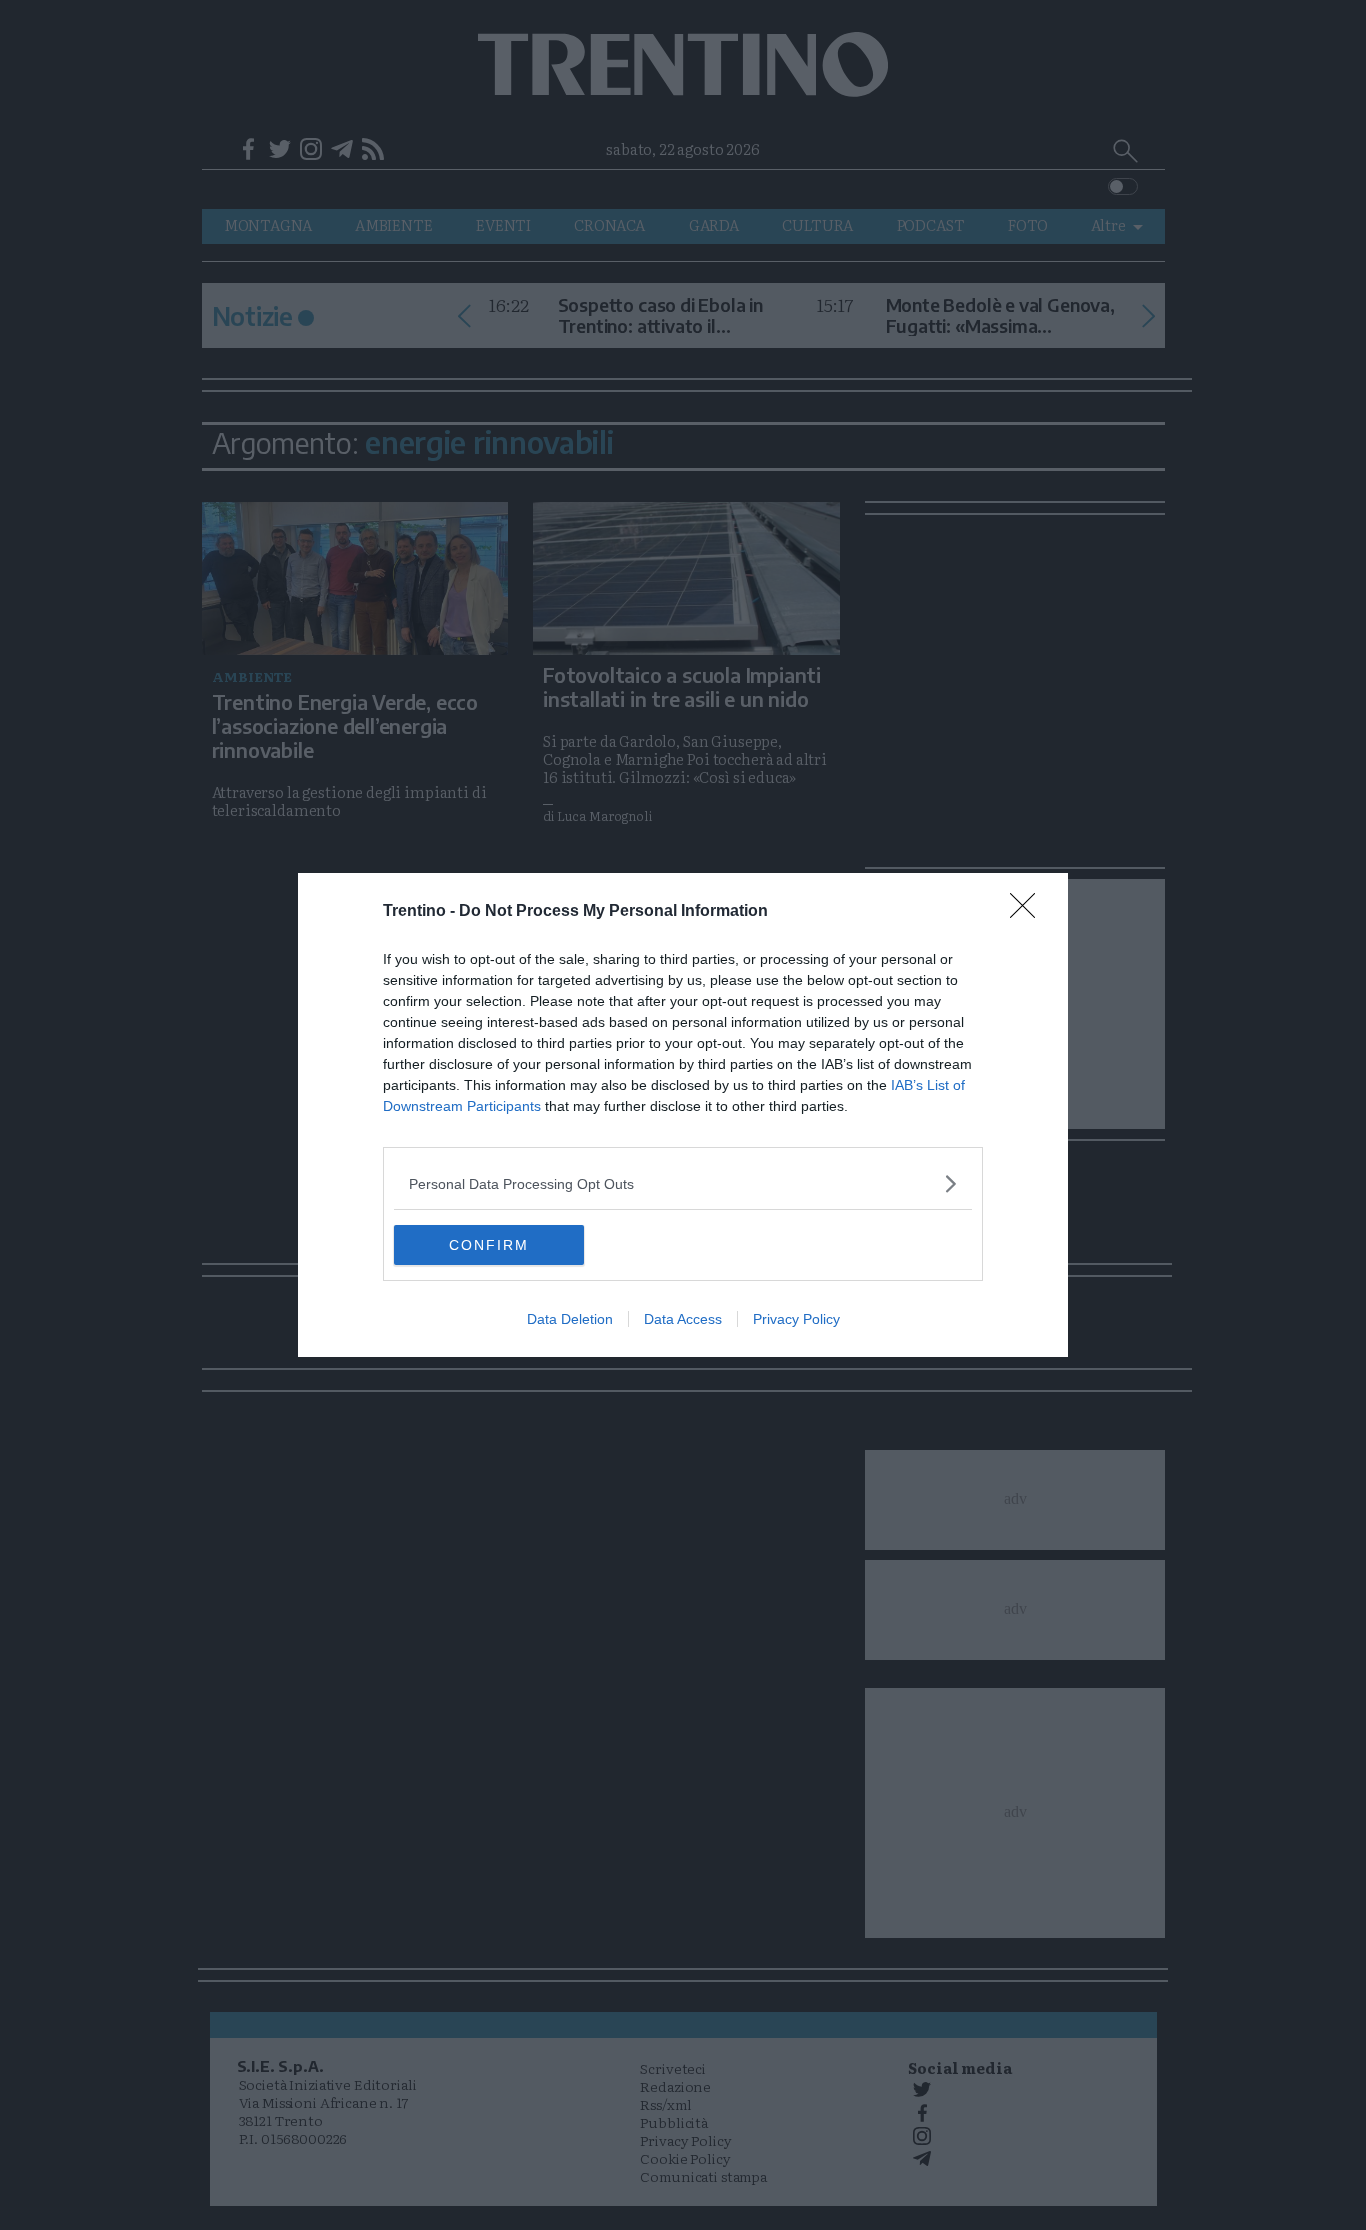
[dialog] (683, 1115)
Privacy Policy (796, 1319)
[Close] (1029, 912)
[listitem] (683, 1183)
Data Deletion (570, 1319)
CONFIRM (489, 1245)
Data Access (683, 1319)
